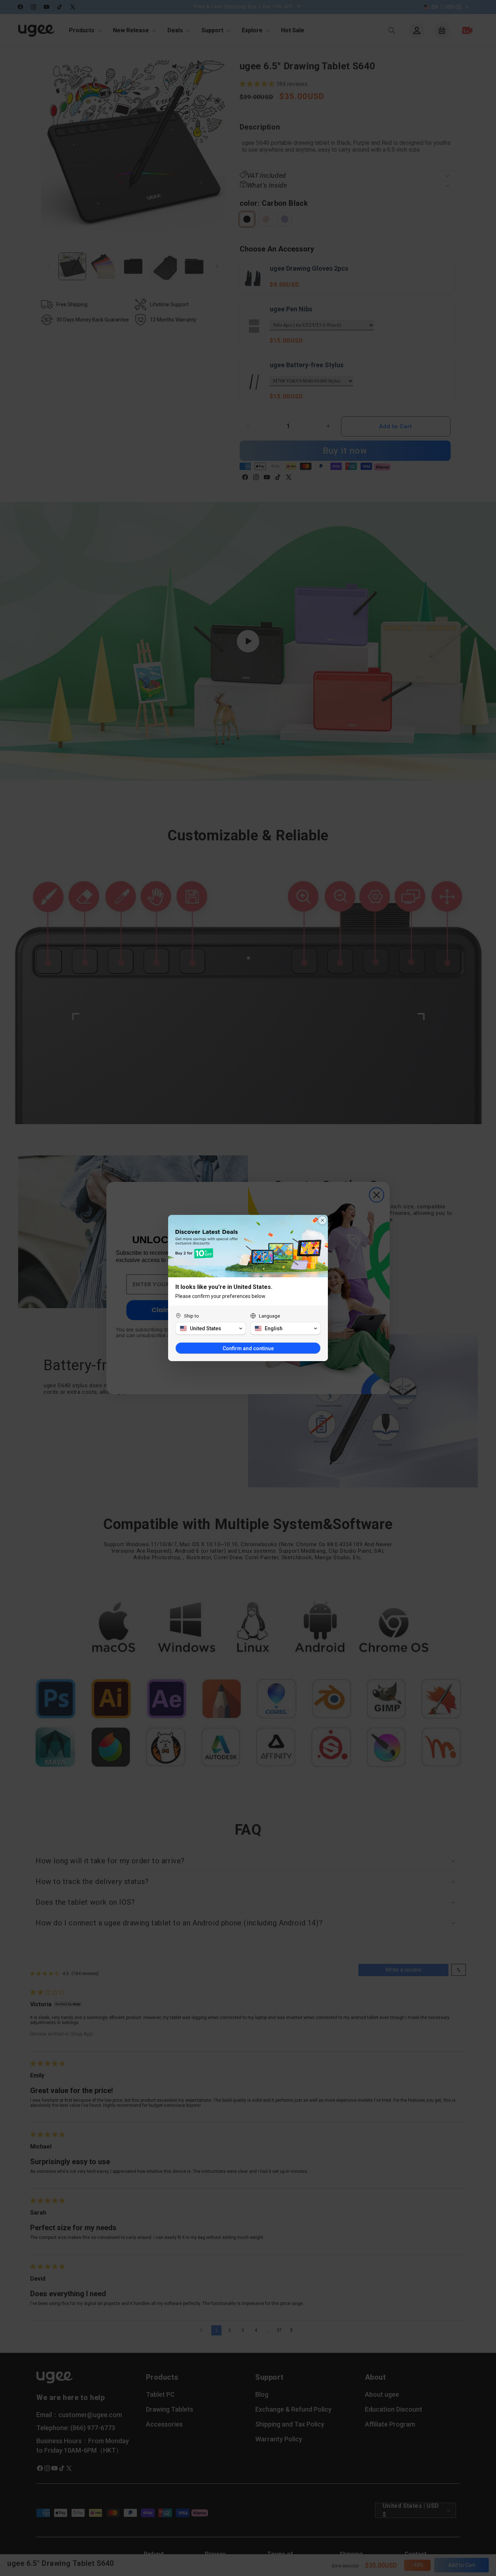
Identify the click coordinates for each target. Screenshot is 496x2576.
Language (269, 1316)
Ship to (192, 1316)
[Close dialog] (322, 1220)
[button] (211, 1328)
